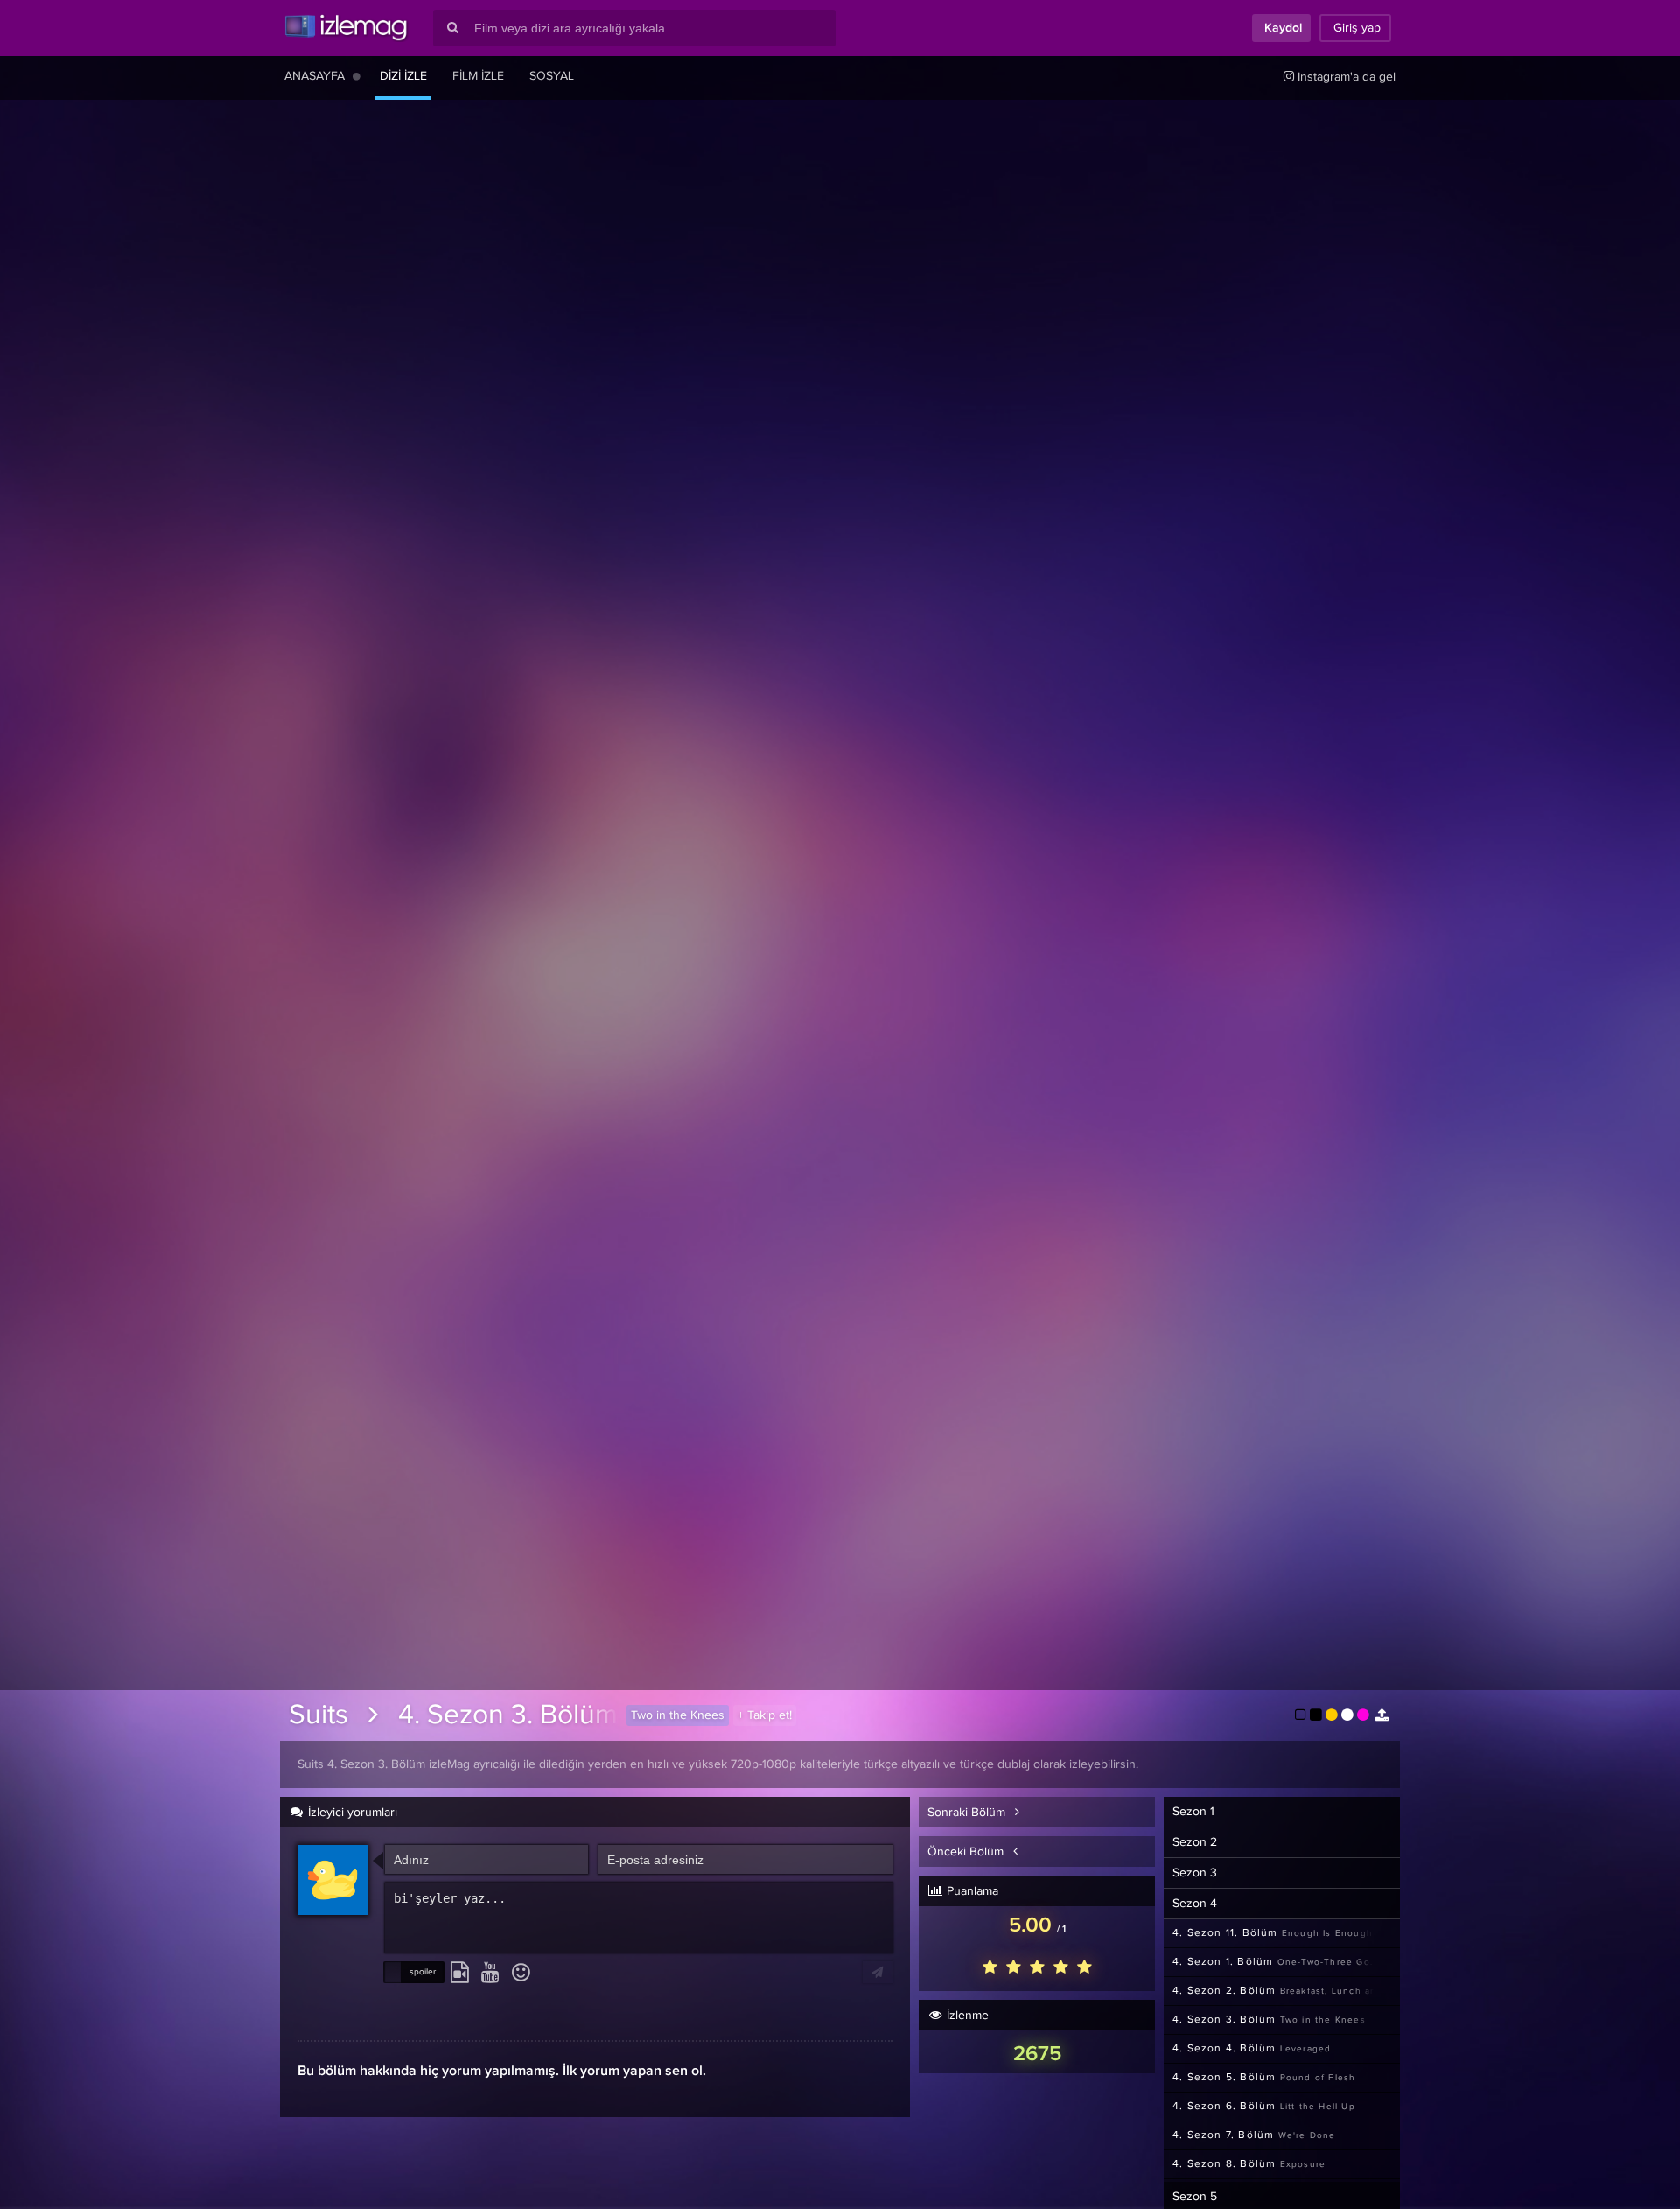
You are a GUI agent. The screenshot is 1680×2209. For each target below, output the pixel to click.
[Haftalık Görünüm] (357, 76)
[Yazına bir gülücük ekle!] (521, 1974)
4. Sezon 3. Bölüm (508, 1715)
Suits (318, 1715)
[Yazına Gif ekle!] (460, 1974)
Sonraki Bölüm (968, 1813)
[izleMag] (346, 28)
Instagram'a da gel (1345, 77)
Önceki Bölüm (967, 1852)
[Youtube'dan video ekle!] (490, 1974)
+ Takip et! (765, 1715)
